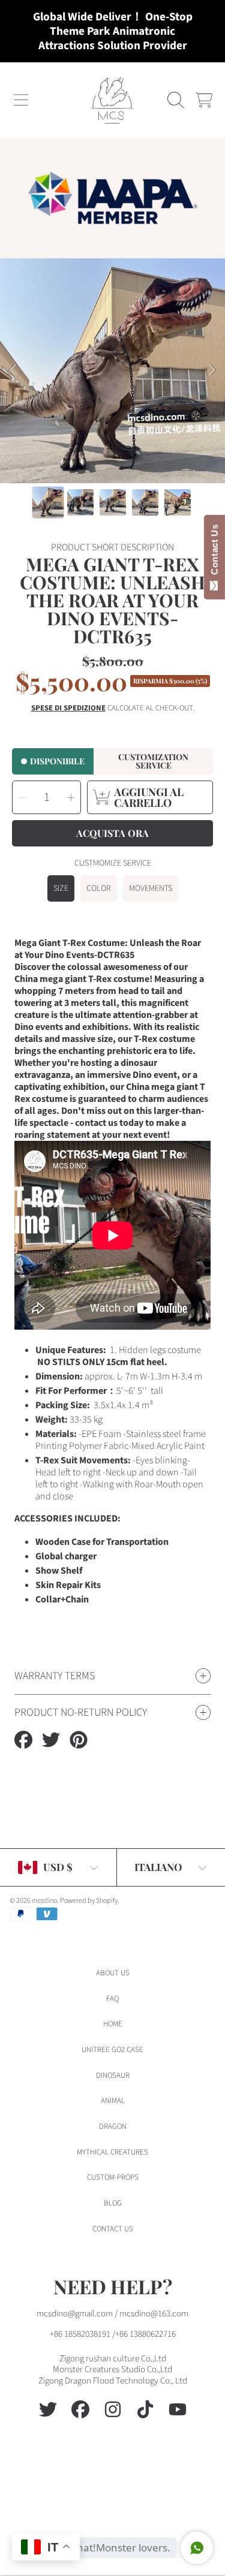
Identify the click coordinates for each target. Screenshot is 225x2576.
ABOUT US (113, 1973)
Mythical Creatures (112, 2152)
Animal (113, 2101)
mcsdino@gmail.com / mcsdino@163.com (112, 2314)
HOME (113, 2024)
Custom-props (113, 2177)
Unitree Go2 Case (112, 2050)
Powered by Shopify (89, 1901)
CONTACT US (113, 2229)
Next (212, 370)
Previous (13, 370)
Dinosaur (113, 2075)
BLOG (113, 2203)
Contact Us (214, 552)
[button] (21, 100)
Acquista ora (112, 833)
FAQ (112, 1999)
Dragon (113, 2126)
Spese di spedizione (68, 708)
